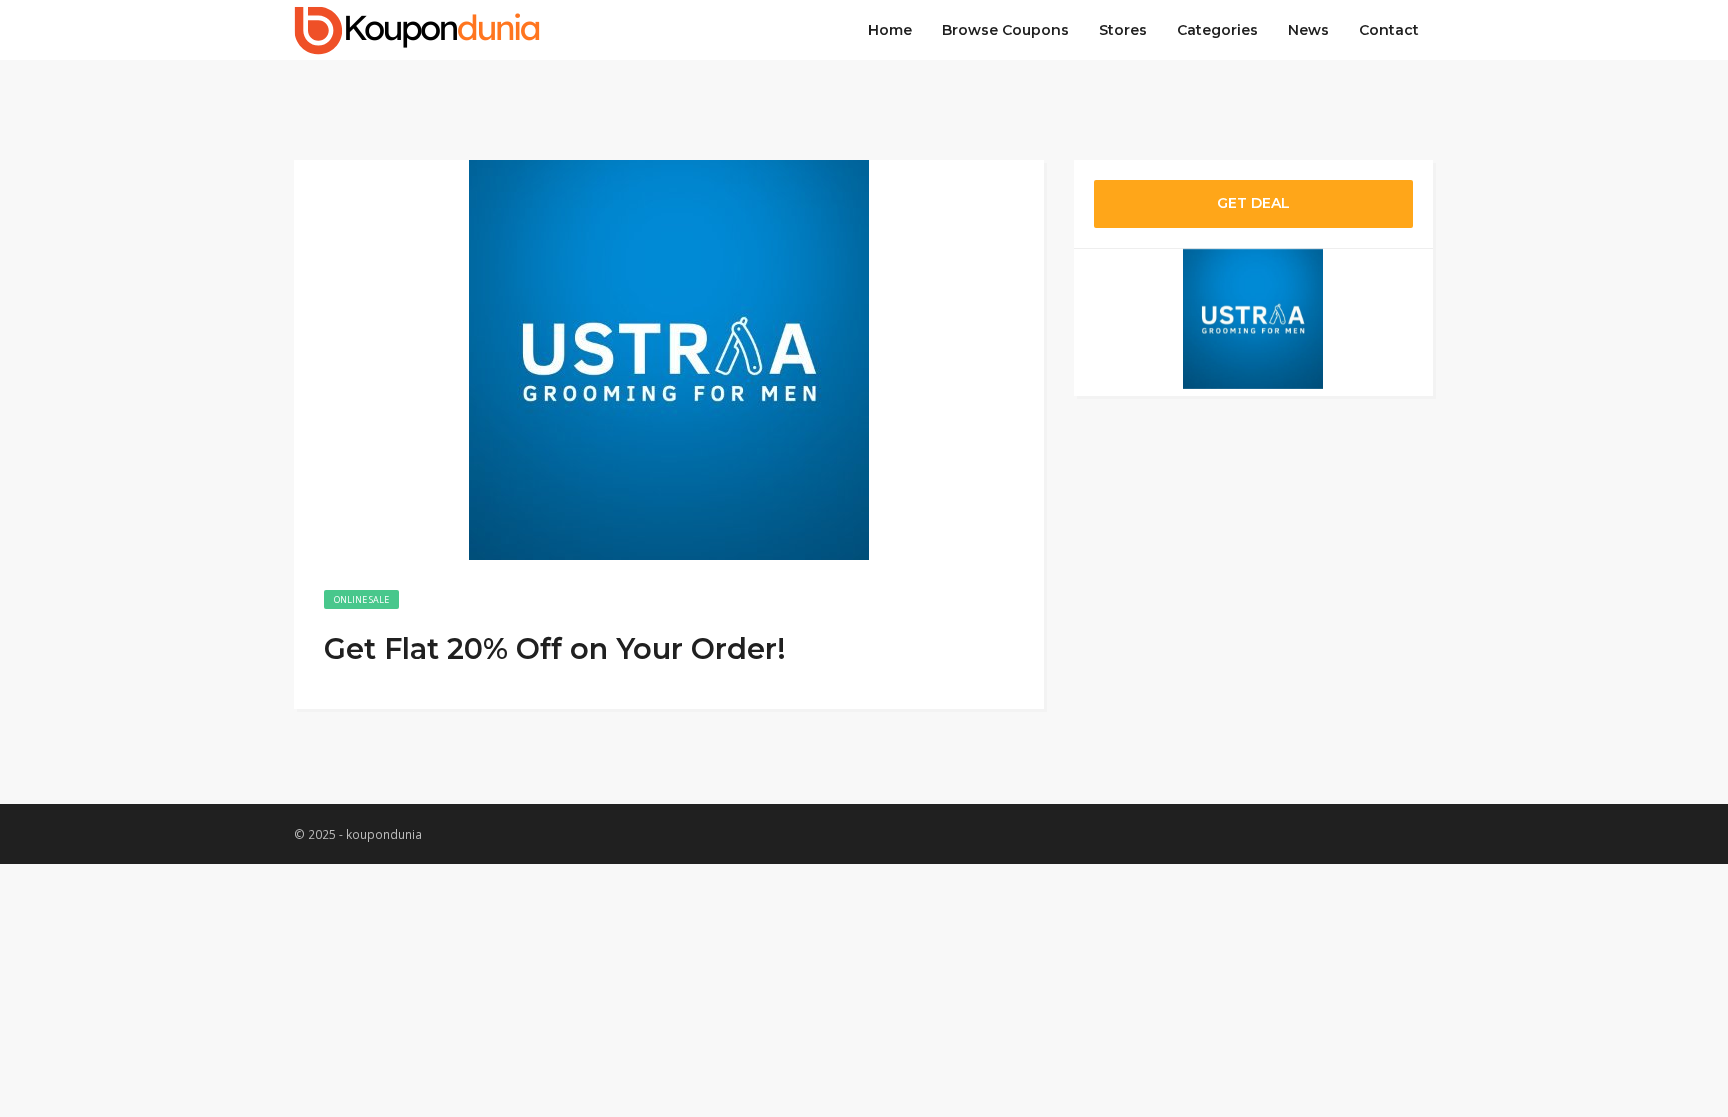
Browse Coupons (1005, 30)
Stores (1123, 30)
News (1308, 30)
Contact (1389, 30)
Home (890, 30)
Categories (1217, 30)
